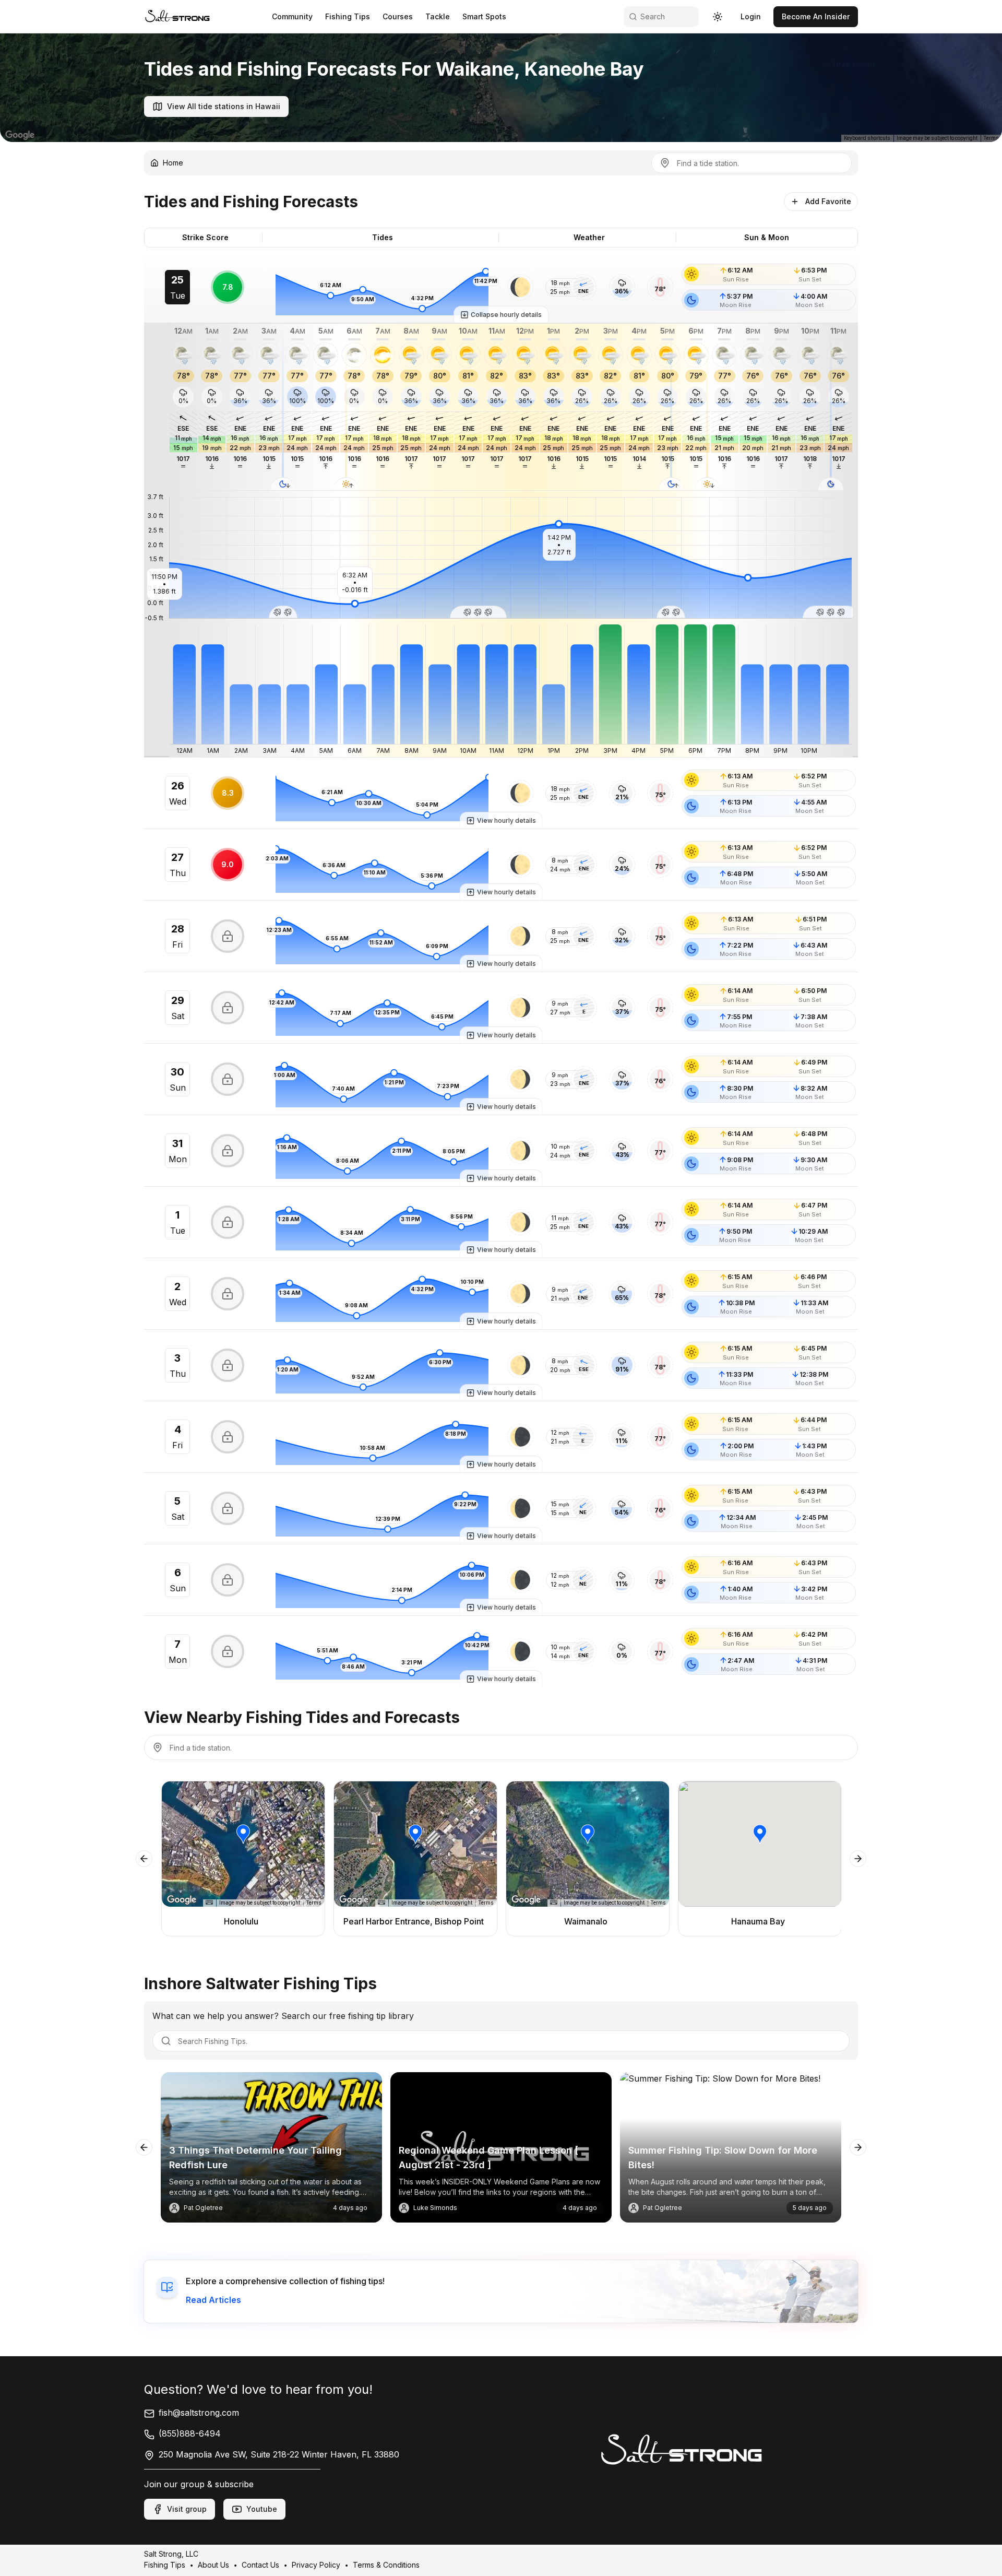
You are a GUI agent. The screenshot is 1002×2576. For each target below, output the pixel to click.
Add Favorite (828, 201)
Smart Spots (484, 16)
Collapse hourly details (506, 315)
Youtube (262, 2509)
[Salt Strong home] (177, 16)
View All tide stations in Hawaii (224, 106)
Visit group (187, 2509)
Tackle (438, 16)
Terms (991, 138)
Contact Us (260, 2565)
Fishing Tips (348, 16)
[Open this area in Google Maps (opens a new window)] (20, 135)
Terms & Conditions (386, 2565)
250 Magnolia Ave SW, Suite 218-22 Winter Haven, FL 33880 (279, 2454)
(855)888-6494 (190, 2433)
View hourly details (506, 820)
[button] (520, 287)
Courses (398, 16)
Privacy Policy (316, 2565)
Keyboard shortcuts (867, 138)
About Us (213, 2565)
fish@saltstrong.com (199, 2413)
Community (292, 16)
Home (173, 163)
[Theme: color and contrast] (718, 17)
